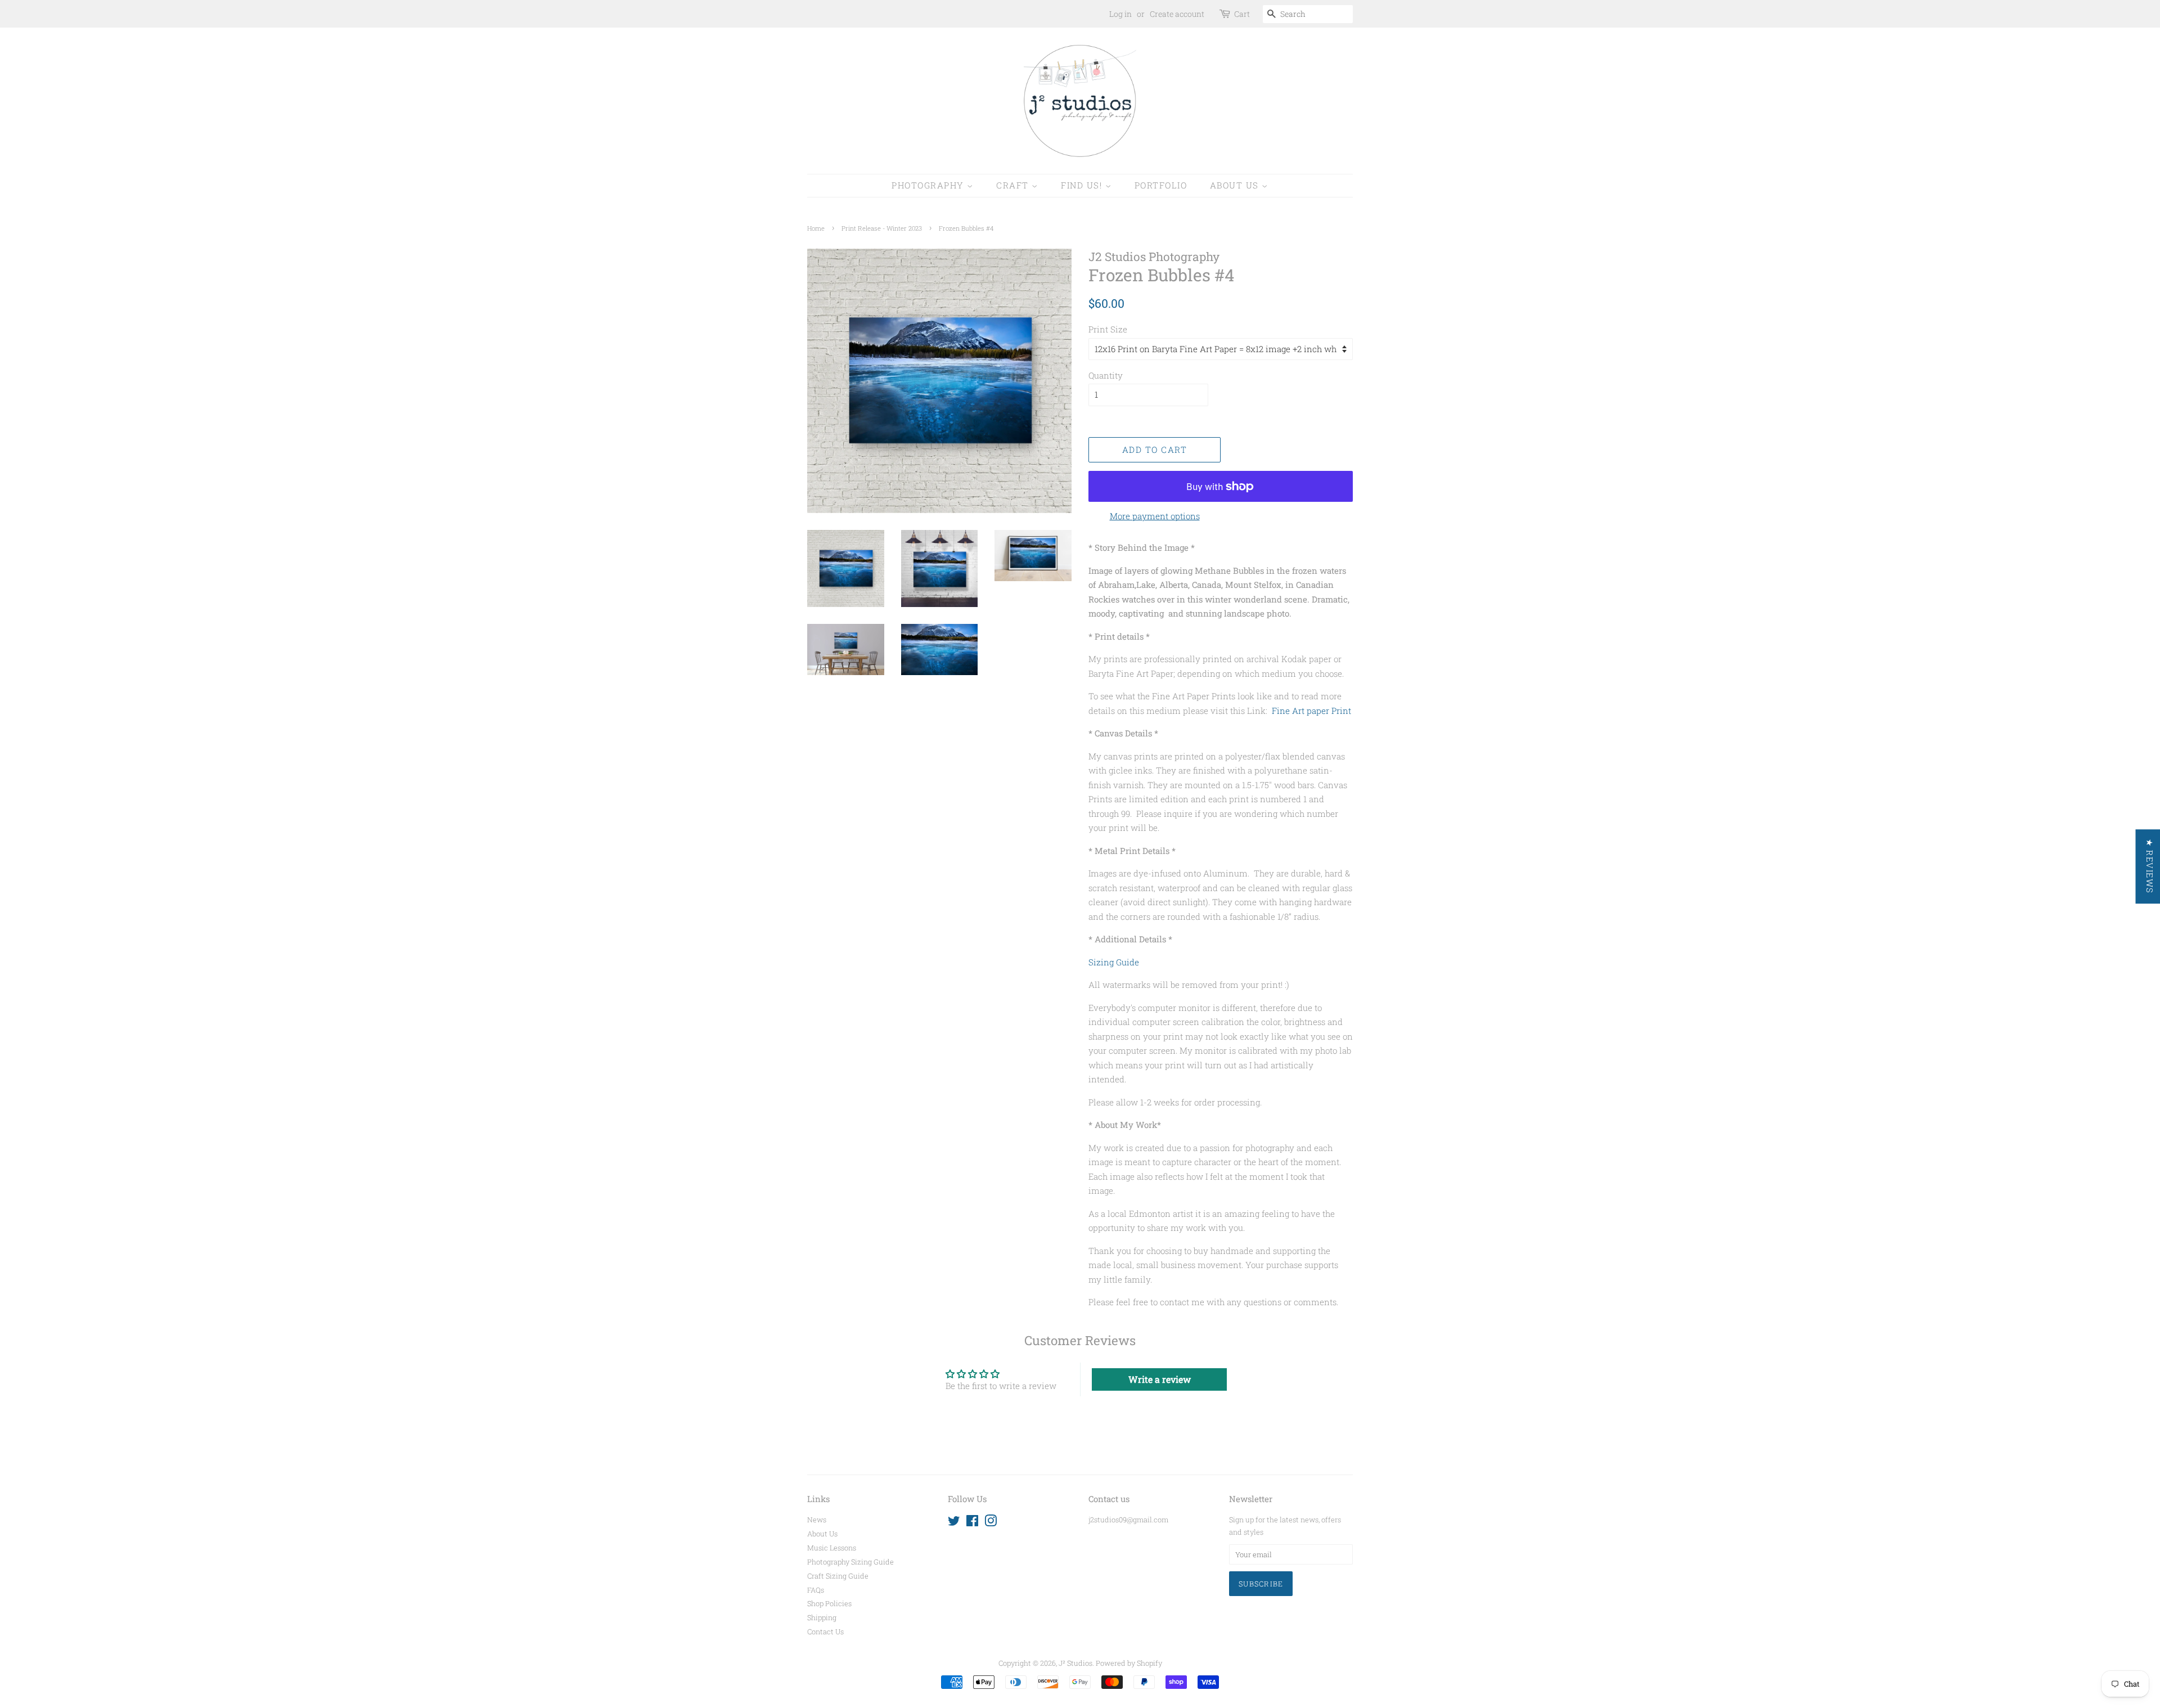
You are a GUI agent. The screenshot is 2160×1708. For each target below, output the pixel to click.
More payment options (1155, 516)
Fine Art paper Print (1311, 711)
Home (816, 228)
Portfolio (1161, 185)
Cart (1242, 14)
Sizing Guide (1114, 962)
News (817, 1520)
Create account (1177, 14)
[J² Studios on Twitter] (954, 1523)
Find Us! (1083, 185)
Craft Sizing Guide (838, 1576)
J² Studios (1075, 1663)
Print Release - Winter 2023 (882, 228)
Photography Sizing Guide (850, 1562)
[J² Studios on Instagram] (991, 1523)
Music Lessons (832, 1548)
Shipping (822, 1617)
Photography (929, 185)
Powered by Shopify (1129, 1663)
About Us (1236, 185)
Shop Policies (829, 1603)
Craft (1014, 185)
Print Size (1108, 329)
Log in (1120, 14)
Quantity (1106, 375)
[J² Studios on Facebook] (972, 1523)
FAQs (816, 1590)
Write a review (1160, 1379)
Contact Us (825, 1631)
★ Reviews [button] (2149, 866)
